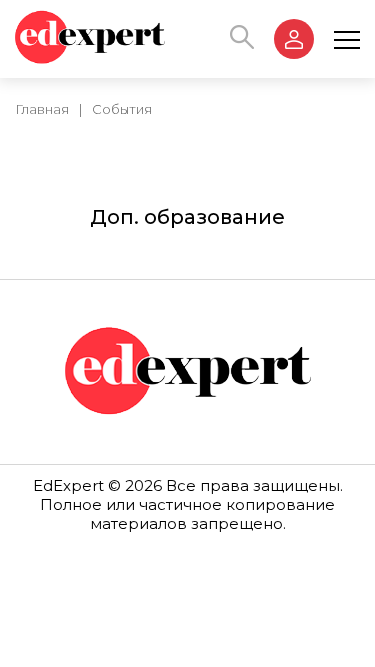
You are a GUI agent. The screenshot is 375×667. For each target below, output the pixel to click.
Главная (42, 109)
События (122, 109)
